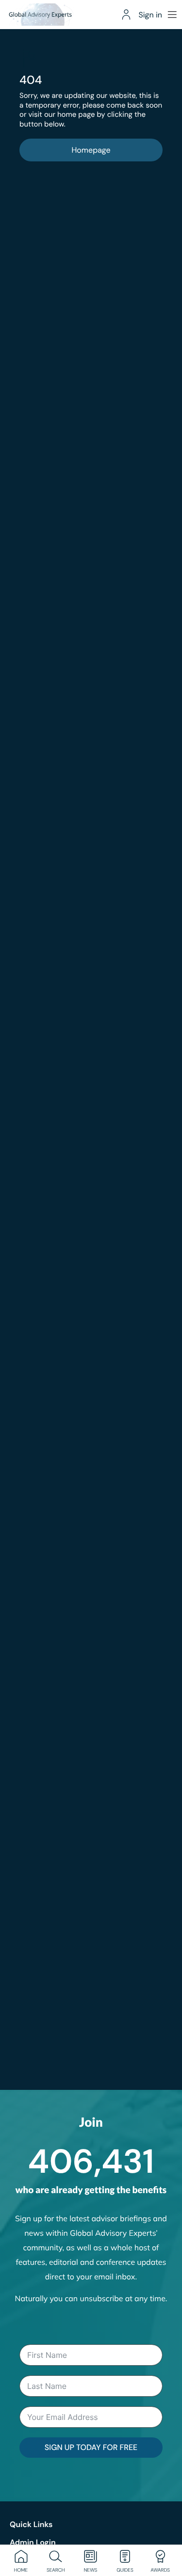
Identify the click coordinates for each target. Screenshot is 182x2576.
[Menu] (172, 15)
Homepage (91, 150)
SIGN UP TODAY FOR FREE (91, 2447)
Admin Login (33, 2542)
